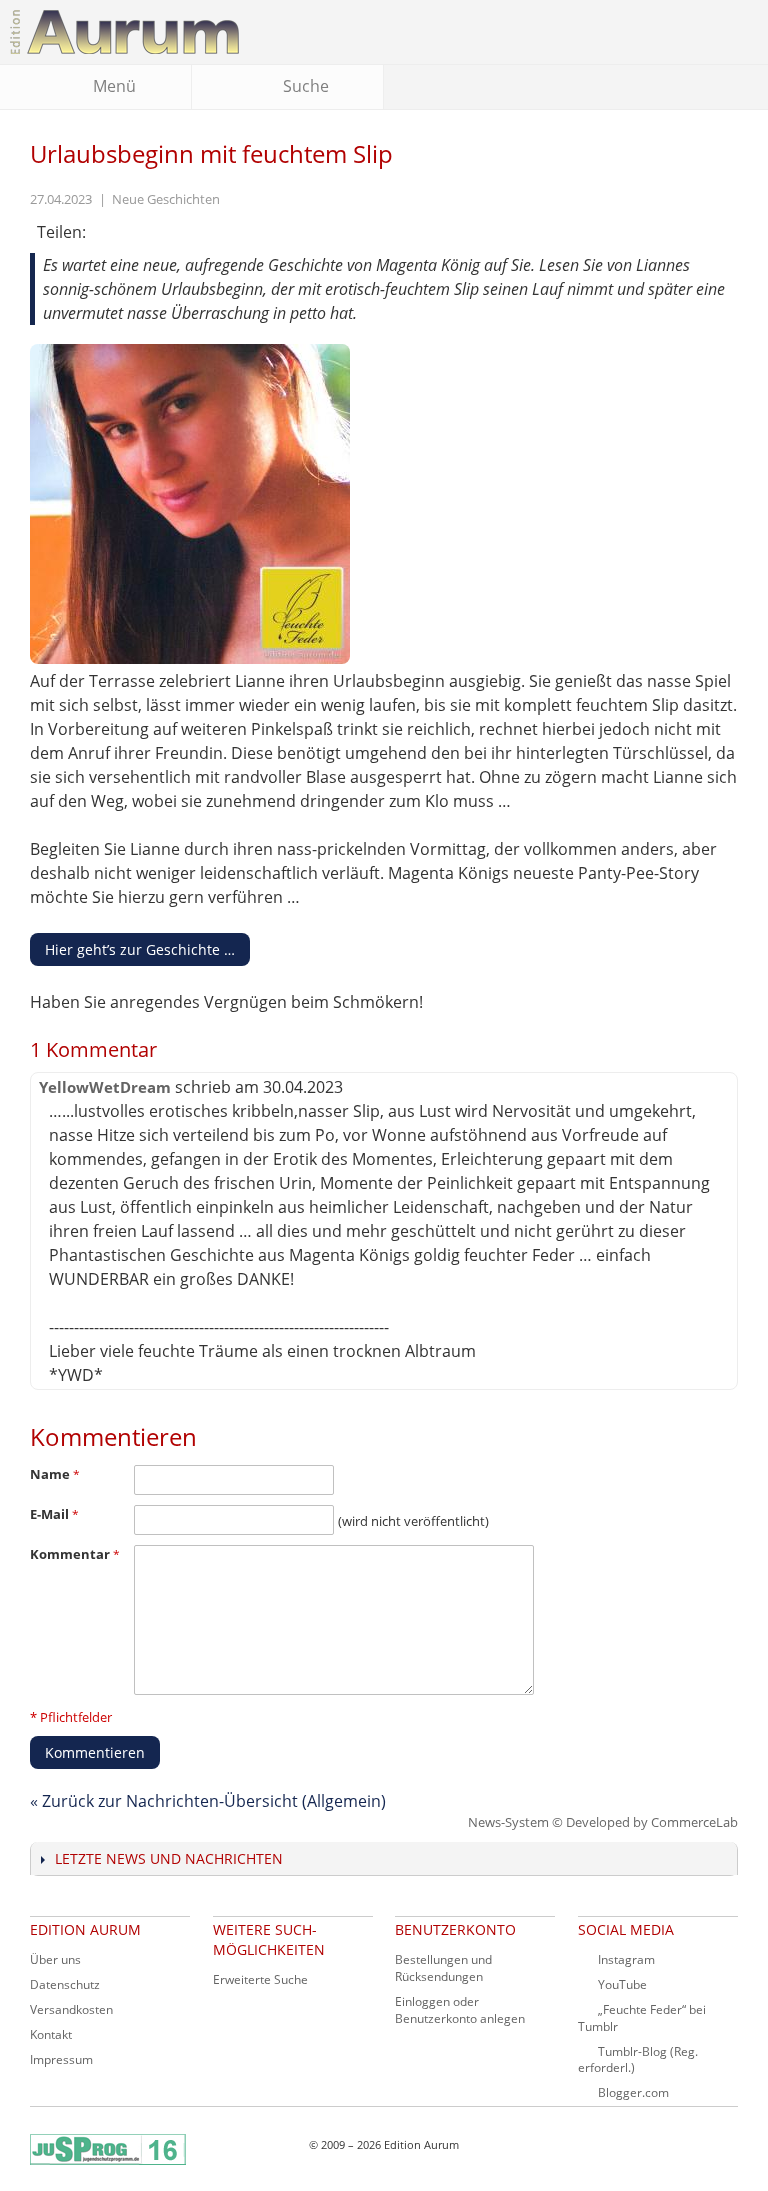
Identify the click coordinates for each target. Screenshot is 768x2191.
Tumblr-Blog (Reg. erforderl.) (638, 2060)
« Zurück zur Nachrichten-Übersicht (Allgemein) (208, 1801)
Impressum (61, 2059)
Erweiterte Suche (260, 1979)
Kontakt (51, 2034)
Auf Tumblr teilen (153, 233)
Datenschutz (65, 1984)
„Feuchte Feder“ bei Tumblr (642, 2018)
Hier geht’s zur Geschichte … (140, 949)
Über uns (55, 1959)
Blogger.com (633, 2092)
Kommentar (71, 1554)
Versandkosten (71, 2009)
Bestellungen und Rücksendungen (443, 1968)
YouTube (622, 1984)
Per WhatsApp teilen (193, 233)
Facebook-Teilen (113, 233)
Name (51, 1474)
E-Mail (51, 1514)
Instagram (626, 1959)
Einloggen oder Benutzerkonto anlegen (460, 2010)
